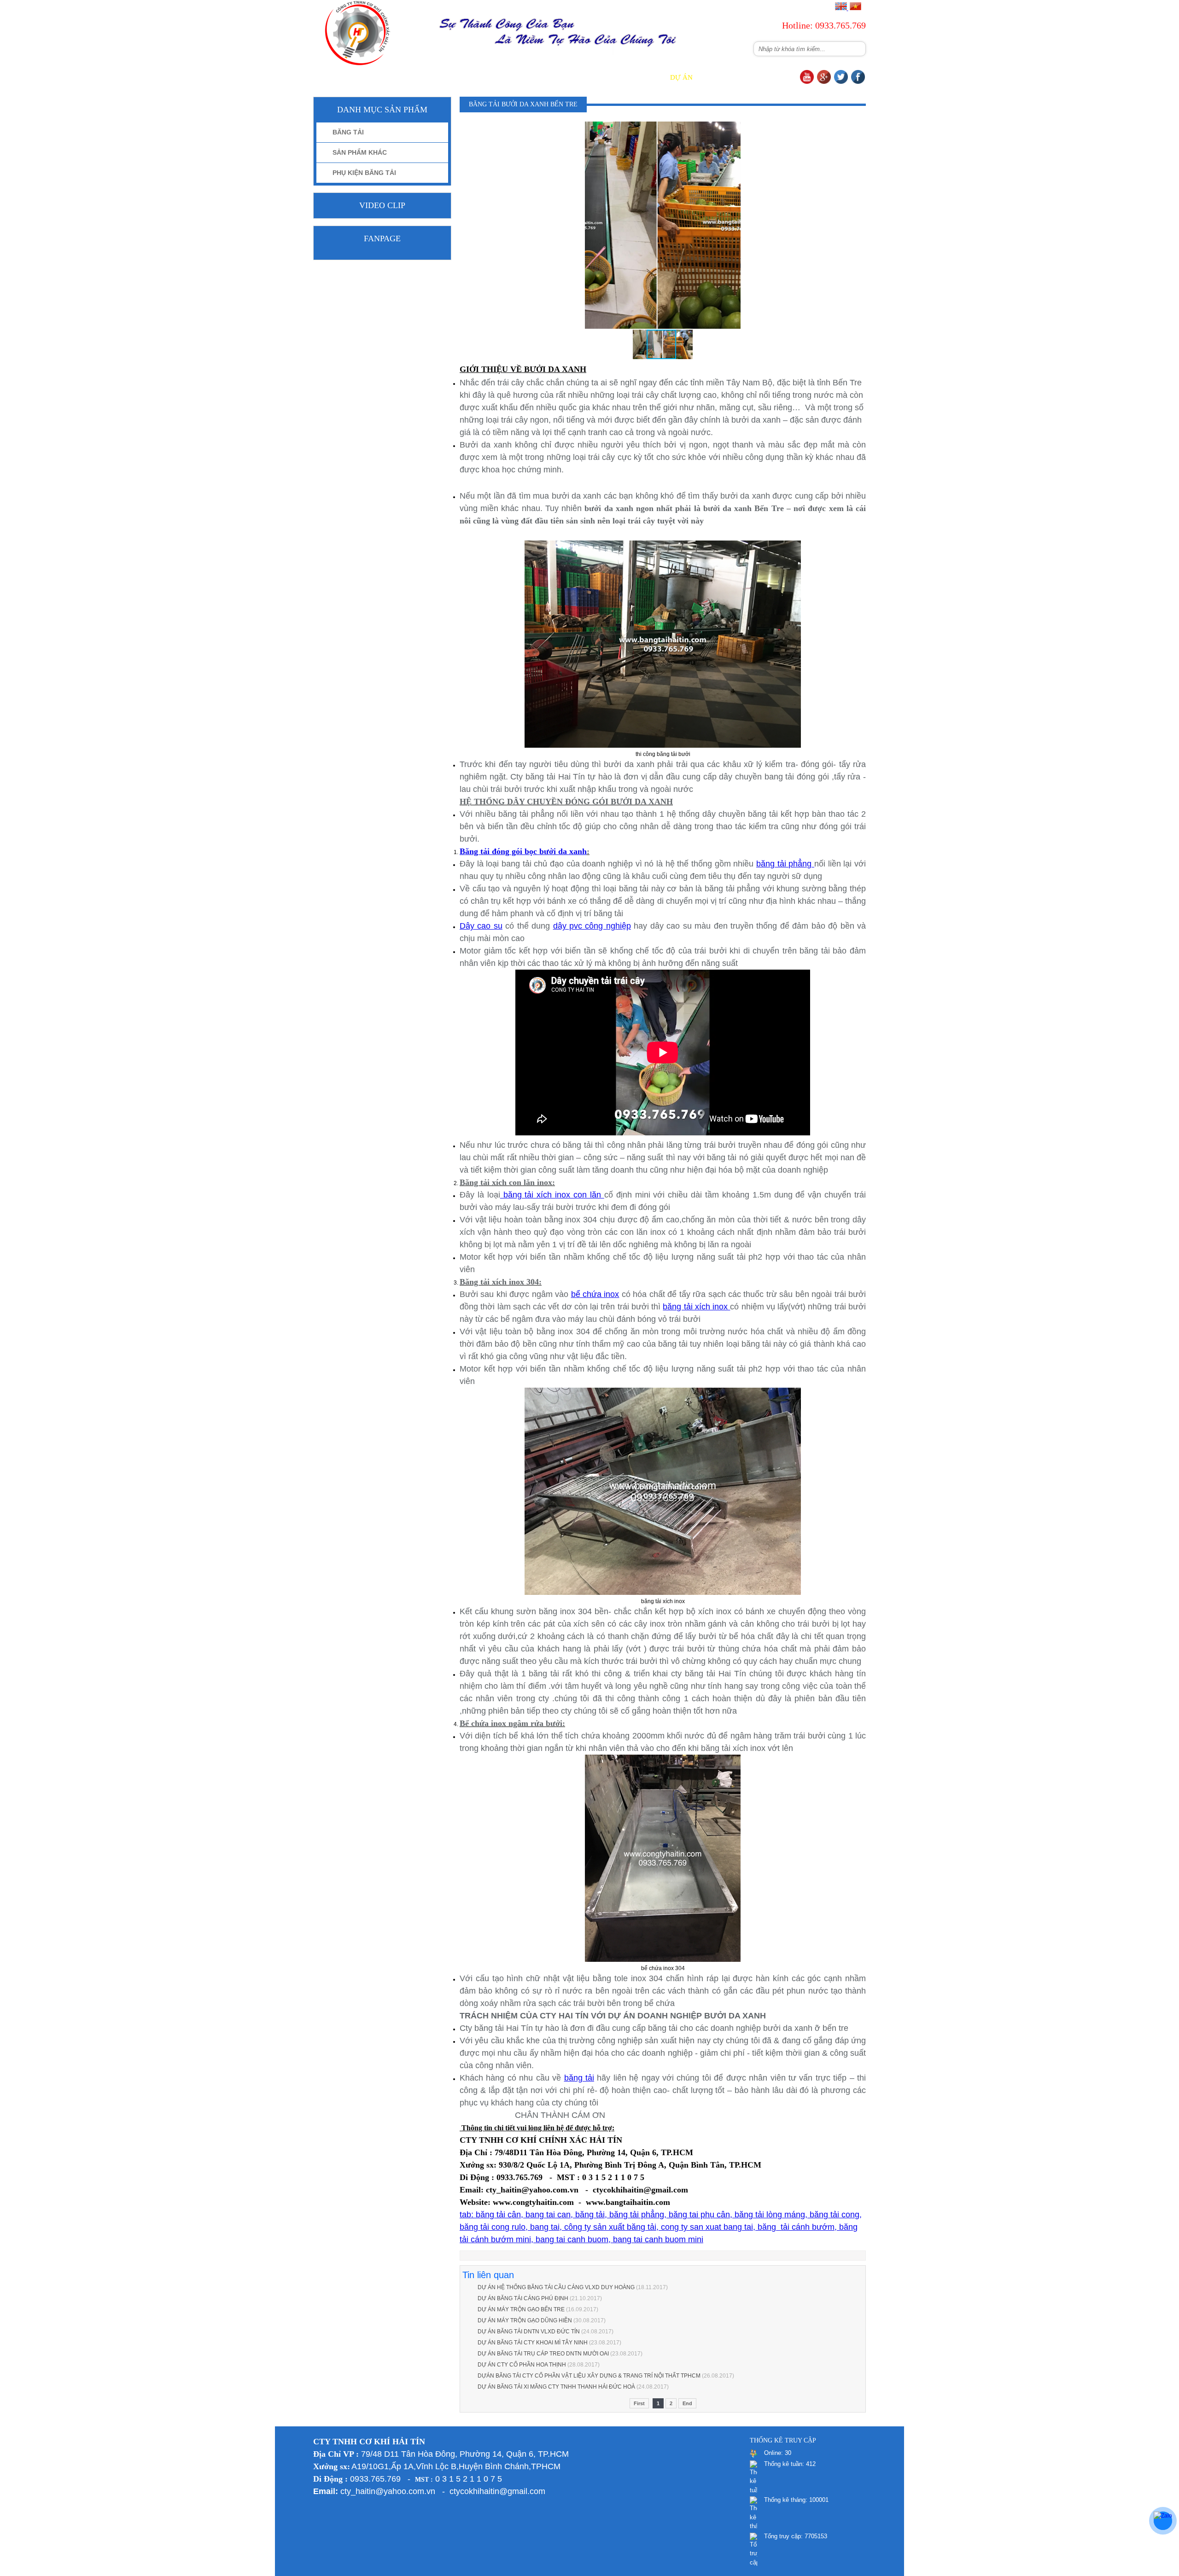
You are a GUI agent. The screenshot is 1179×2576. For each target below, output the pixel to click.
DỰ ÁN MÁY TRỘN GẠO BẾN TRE (521, 2309)
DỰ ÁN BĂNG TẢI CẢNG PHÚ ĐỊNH (523, 2298)
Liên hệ (780, 77)
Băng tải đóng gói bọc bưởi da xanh (523, 851)
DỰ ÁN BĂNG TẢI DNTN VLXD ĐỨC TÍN (529, 2332)
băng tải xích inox (696, 1307)
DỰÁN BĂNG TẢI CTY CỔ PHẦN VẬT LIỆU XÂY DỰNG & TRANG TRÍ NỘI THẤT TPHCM (589, 2376)
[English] (841, 8)
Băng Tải (348, 132)
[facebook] (858, 82)
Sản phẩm (553, 77)
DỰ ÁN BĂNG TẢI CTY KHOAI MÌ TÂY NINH (533, 2343)
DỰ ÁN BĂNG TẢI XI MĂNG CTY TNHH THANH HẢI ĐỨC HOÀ (556, 2387)
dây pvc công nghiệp (592, 926)
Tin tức (642, 77)
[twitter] (841, 82)
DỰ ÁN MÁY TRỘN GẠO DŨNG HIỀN (525, 2320)
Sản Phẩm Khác (360, 152)
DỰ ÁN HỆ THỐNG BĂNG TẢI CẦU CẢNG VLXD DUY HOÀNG (556, 2287)
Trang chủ (449, 77)
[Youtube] (807, 82)
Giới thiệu (502, 77)
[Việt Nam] (855, 8)
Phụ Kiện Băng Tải (364, 173)
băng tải (579, 2078)
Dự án (681, 77)
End (687, 2403)
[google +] (824, 82)
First (639, 2403)
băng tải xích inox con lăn (552, 1195)
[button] (732, 130)
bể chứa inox (595, 1294)
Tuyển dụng (730, 77)
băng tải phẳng (785, 864)
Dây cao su (481, 926)
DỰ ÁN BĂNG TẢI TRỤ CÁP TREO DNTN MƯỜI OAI (543, 2354)
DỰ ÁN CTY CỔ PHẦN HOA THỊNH (522, 2365)
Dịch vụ (599, 77)
